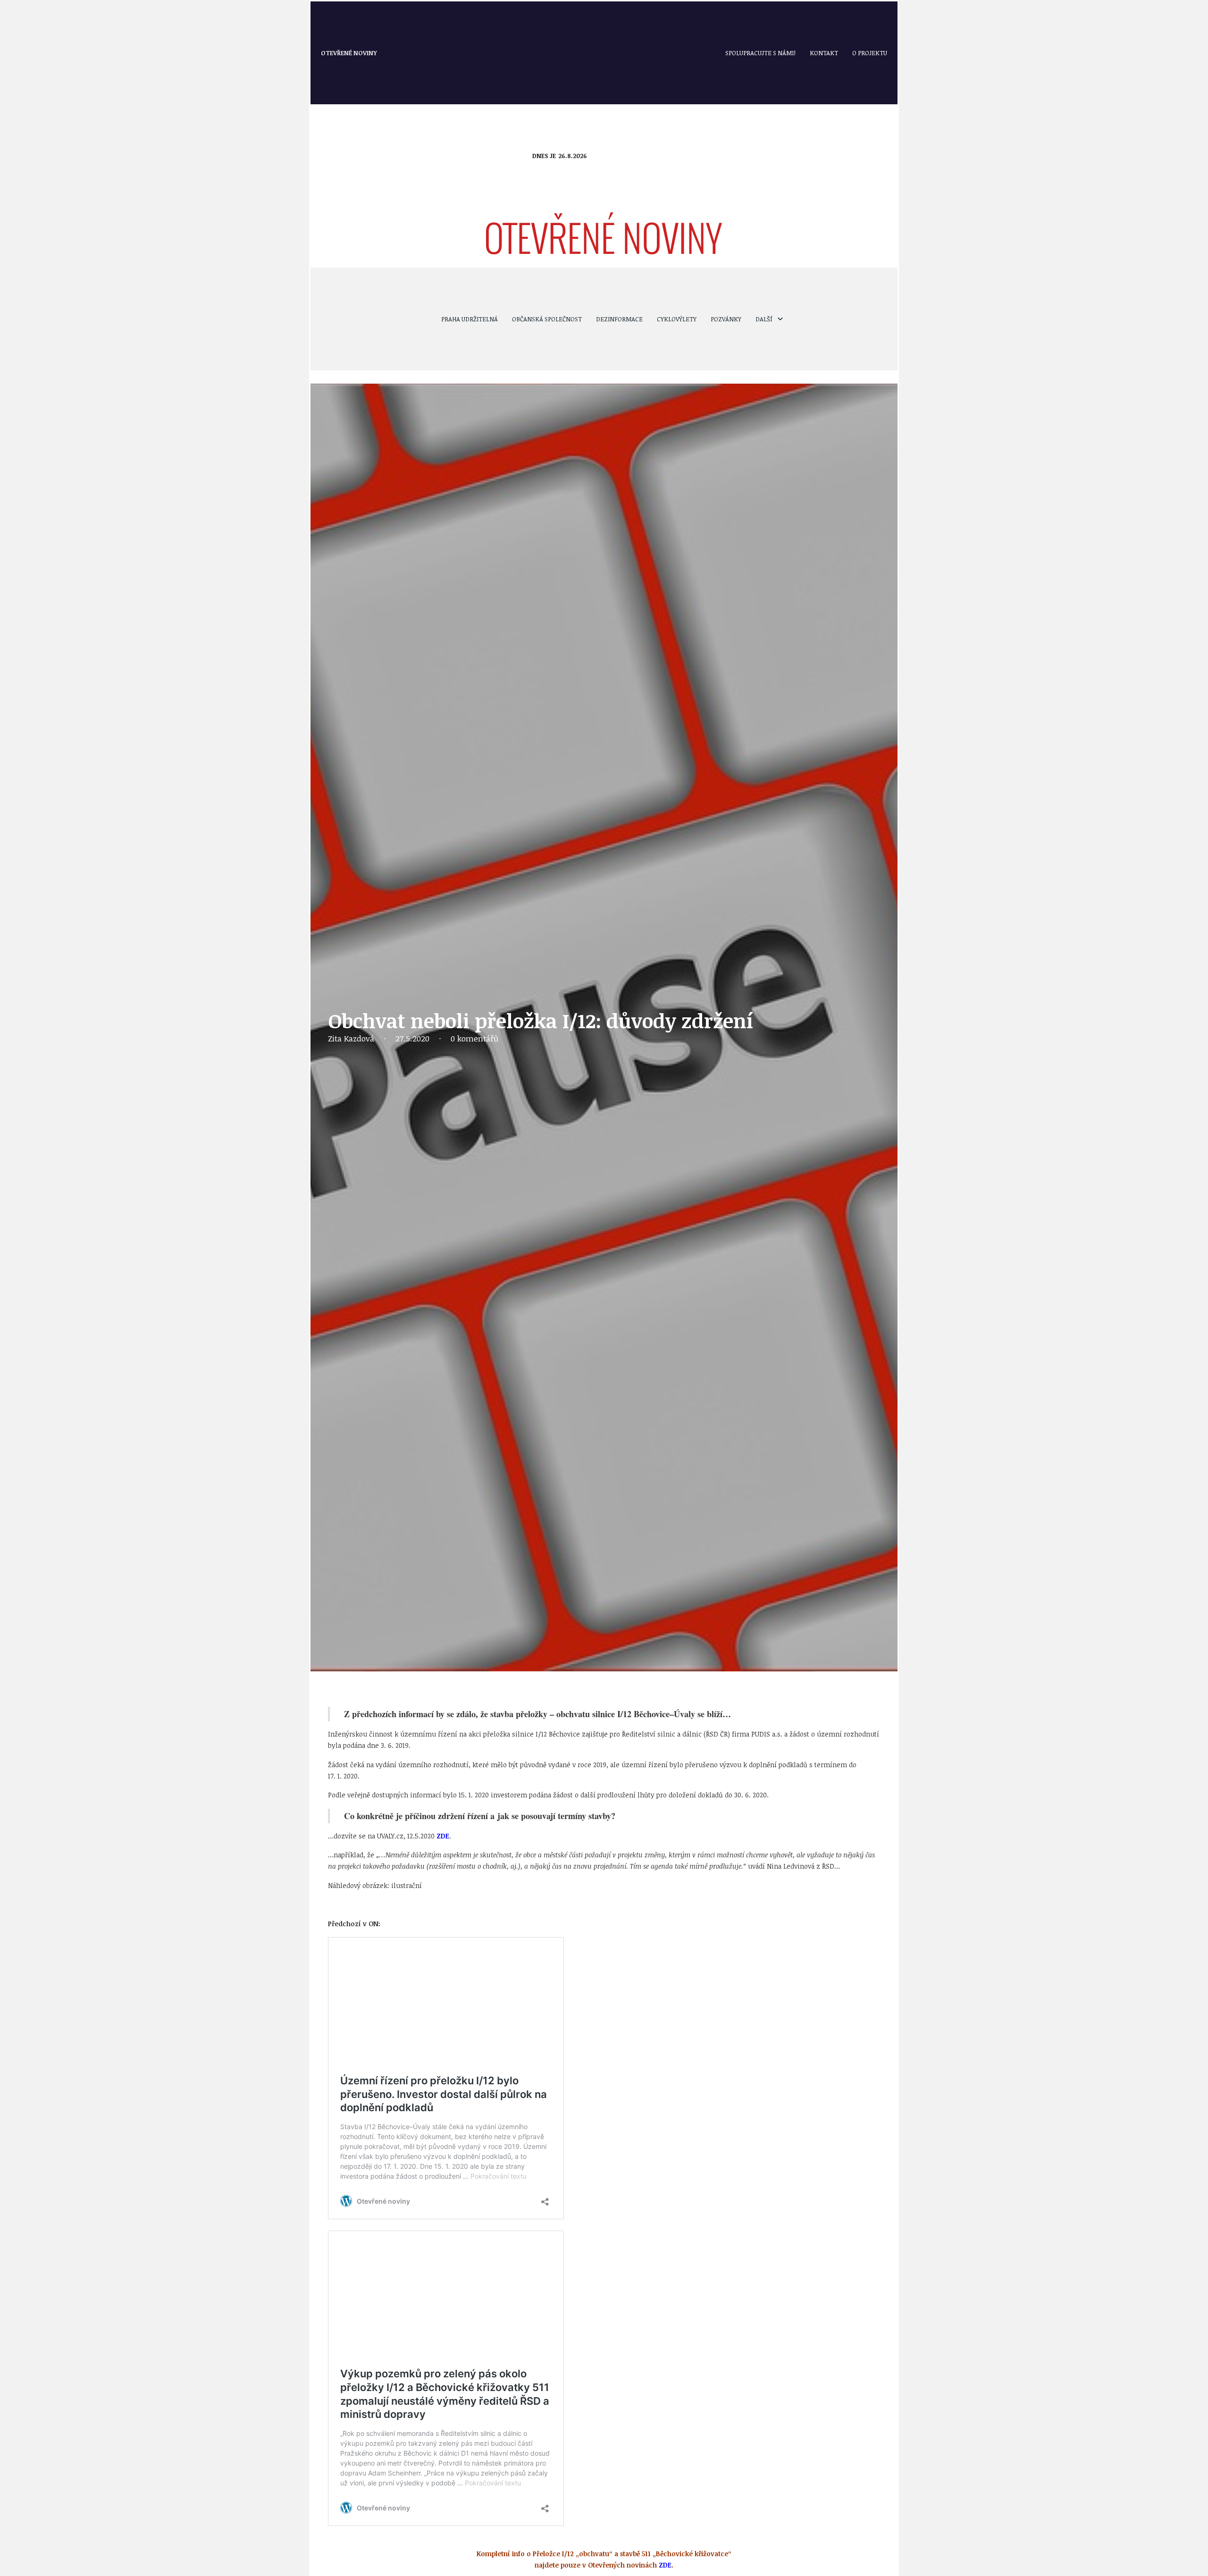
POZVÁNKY (726, 319)
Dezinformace (619, 319)
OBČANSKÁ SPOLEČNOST (547, 319)
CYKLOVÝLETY (677, 319)
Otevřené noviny (349, 53)
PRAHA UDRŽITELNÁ (470, 319)
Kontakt (824, 53)
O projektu (870, 53)
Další (764, 319)
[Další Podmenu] (780, 319)
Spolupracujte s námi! (760, 53)
